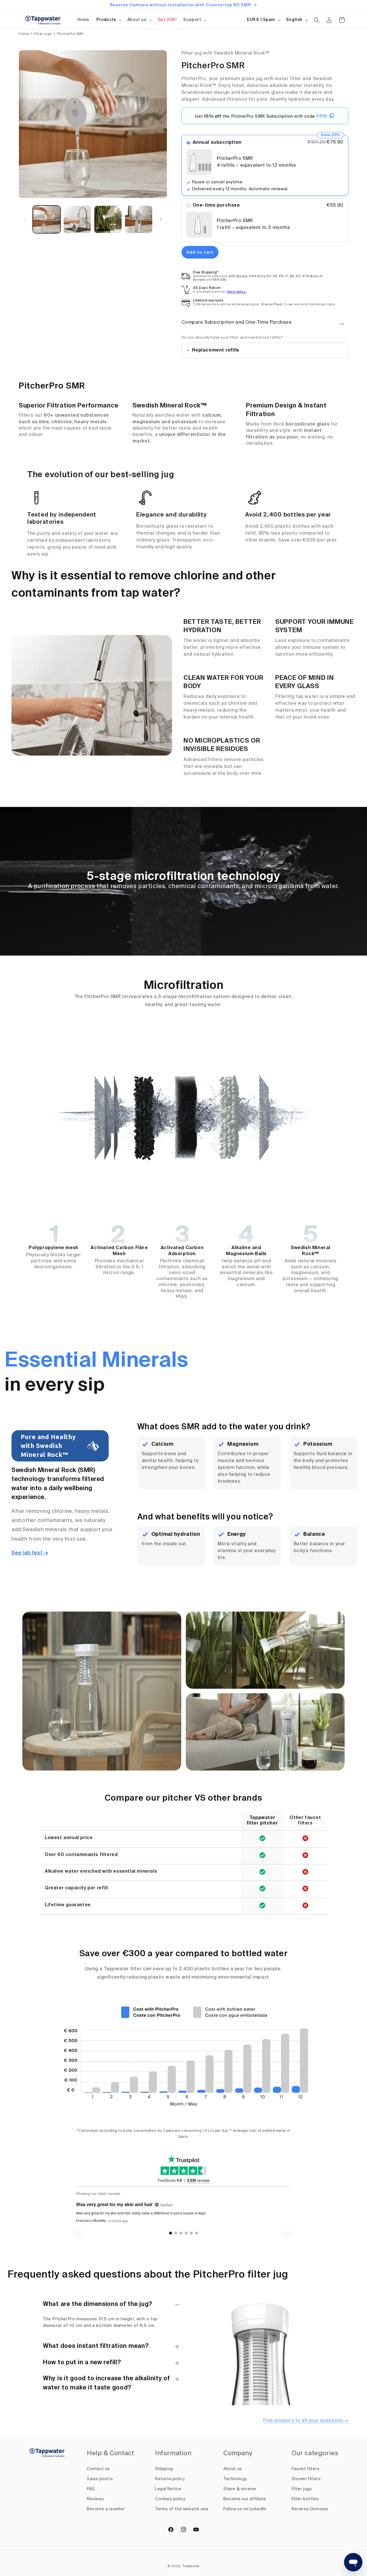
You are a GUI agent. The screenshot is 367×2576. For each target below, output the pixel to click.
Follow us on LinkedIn (245, 2509)
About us (137, 20)
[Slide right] (161, 220)
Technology (235, 2479)
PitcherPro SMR (70, 34)
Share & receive (240, 2489)
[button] (108, 20)
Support (192, 20)
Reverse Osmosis (310, 2509)
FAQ (91, 2489)
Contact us (98, 2469)
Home (24, 34)
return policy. (237, 292)
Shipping (164, 2469)
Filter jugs (43, 34)
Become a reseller (106, 2509)
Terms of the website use (182, 2509)
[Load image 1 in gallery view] (47, 219)
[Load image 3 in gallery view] (108, 219)
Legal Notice (168, 2489)
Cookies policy (170, 2499)
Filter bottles (305, 2499)
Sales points (100, 2479)
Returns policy (170, 2479)
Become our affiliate (245, 2499)
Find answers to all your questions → (306, 2421)
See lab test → (30, 1553)
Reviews (95, 2499)
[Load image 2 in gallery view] (77, 219)
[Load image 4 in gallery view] (139, 219)
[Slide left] (25, 220)
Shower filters (306, 2479)
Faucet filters (305, 2469)
